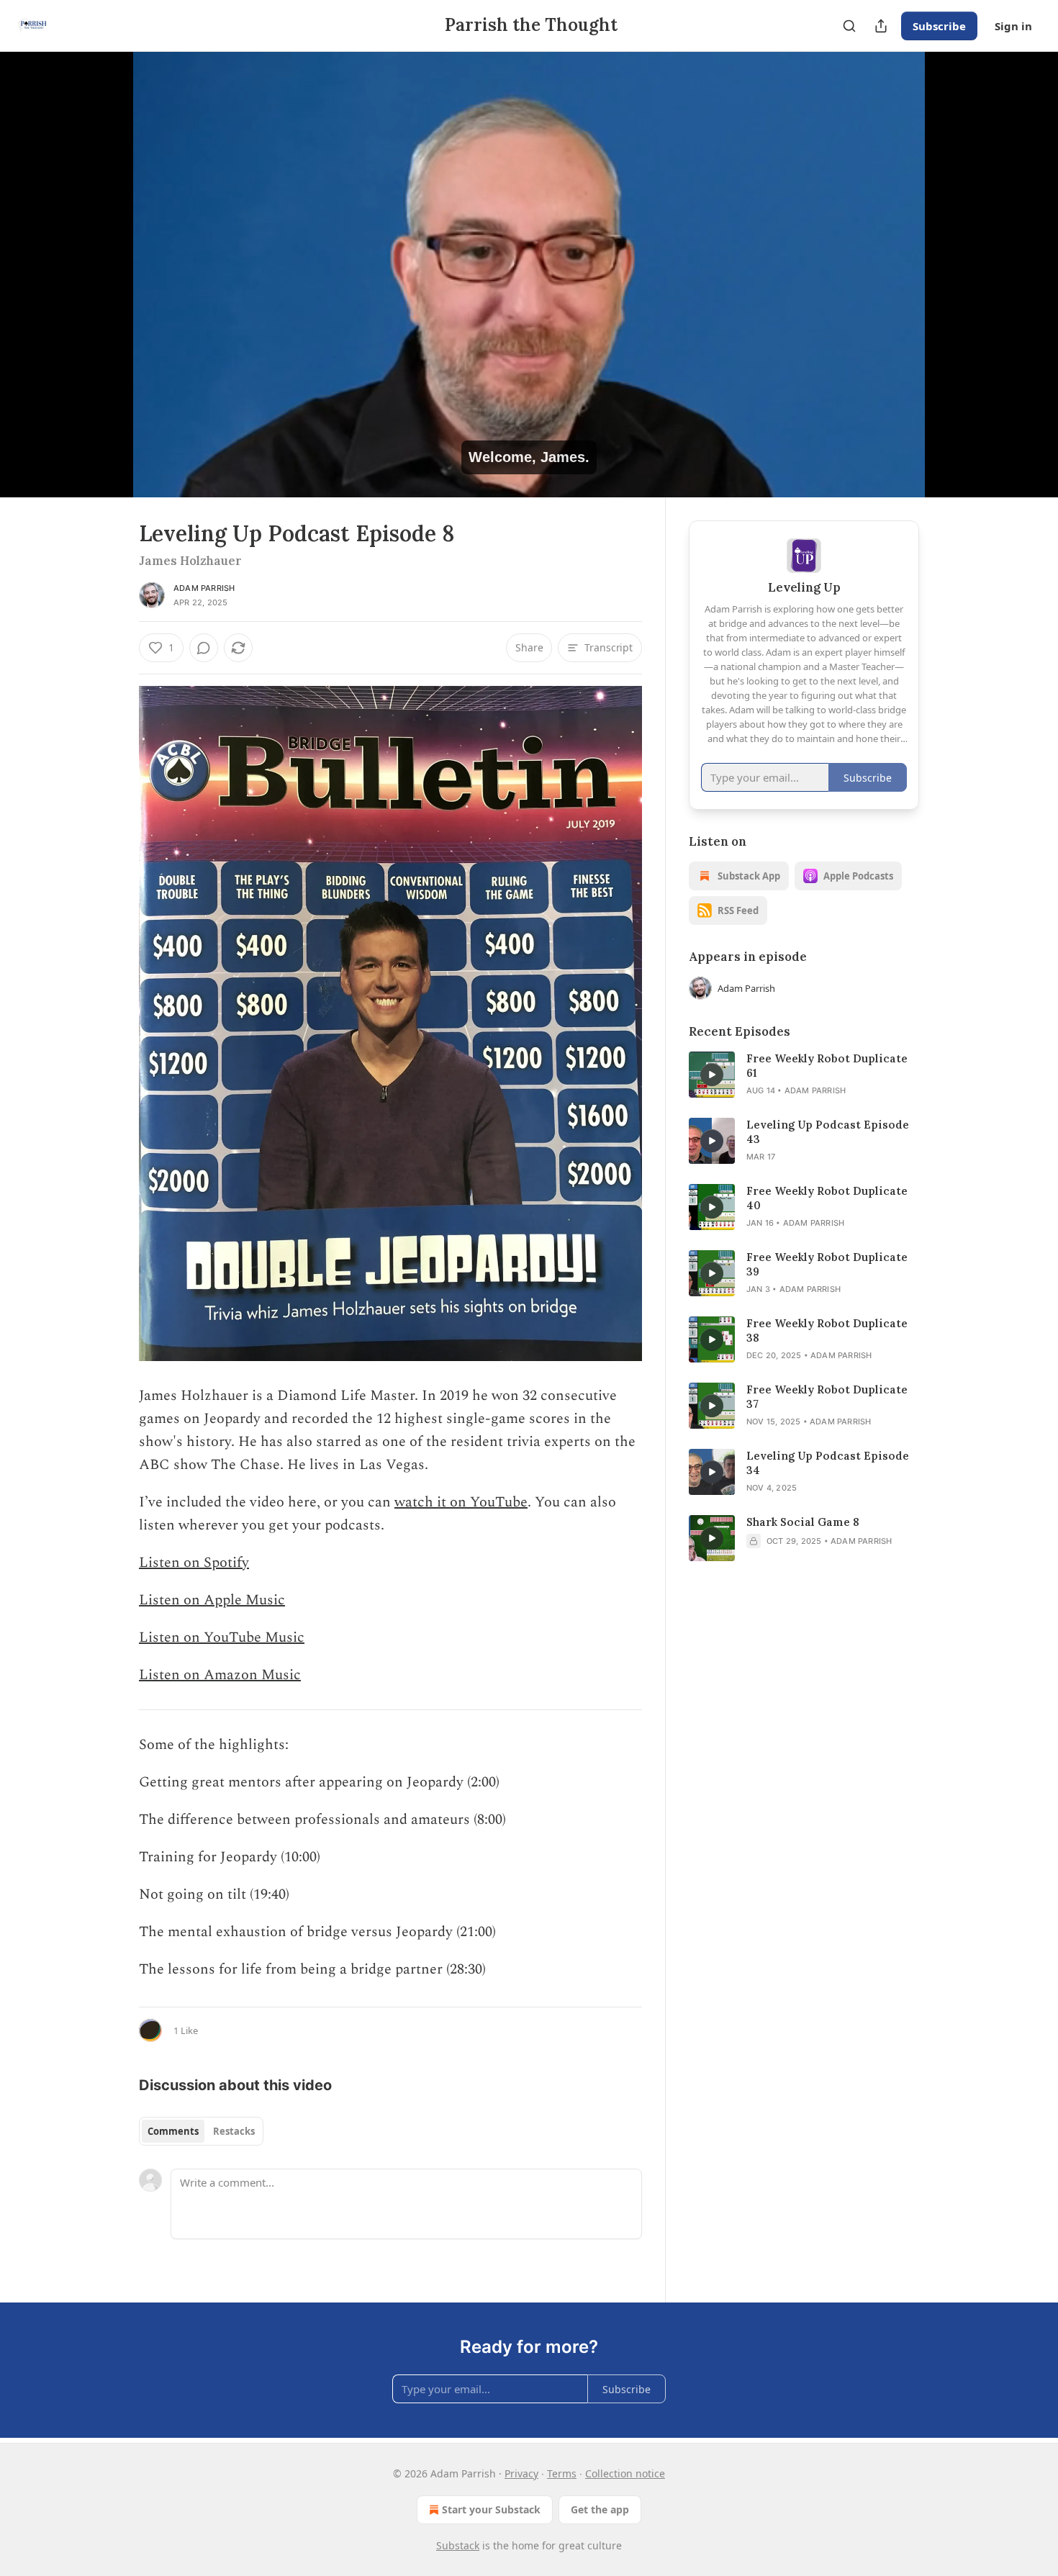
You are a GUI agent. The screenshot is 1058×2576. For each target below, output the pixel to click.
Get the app (600, 2509)
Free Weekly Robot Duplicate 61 (827, 1066)
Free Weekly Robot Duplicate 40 (827, 1198)
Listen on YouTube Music (222, 1637)
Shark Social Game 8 (803, 1522)
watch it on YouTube (461, 1502)
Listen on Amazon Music (220, 1675)
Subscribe (939, 26)
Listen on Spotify (194, 1563)
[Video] (104, 258)
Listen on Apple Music (212, 1600)
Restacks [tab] (234, 2131)
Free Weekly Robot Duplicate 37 (827, 1397)
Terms (562, 2473)
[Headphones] (104, 290)
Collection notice (625, 2473)
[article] (804, 1075)
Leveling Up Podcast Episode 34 (828, 1463)
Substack (458, 2545)
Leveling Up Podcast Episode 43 (828, 1132)
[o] (712, 1075)
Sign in (1013, 26)
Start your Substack (491, 2509)
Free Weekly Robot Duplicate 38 (827, 1330)
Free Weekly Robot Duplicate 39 (827, 1264)
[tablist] (201, 2131)
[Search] (849, 26)
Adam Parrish (204, 588)
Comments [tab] (173, 2131)
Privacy (521, 2473)
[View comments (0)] (955, 283)
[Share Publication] (881, 26)
